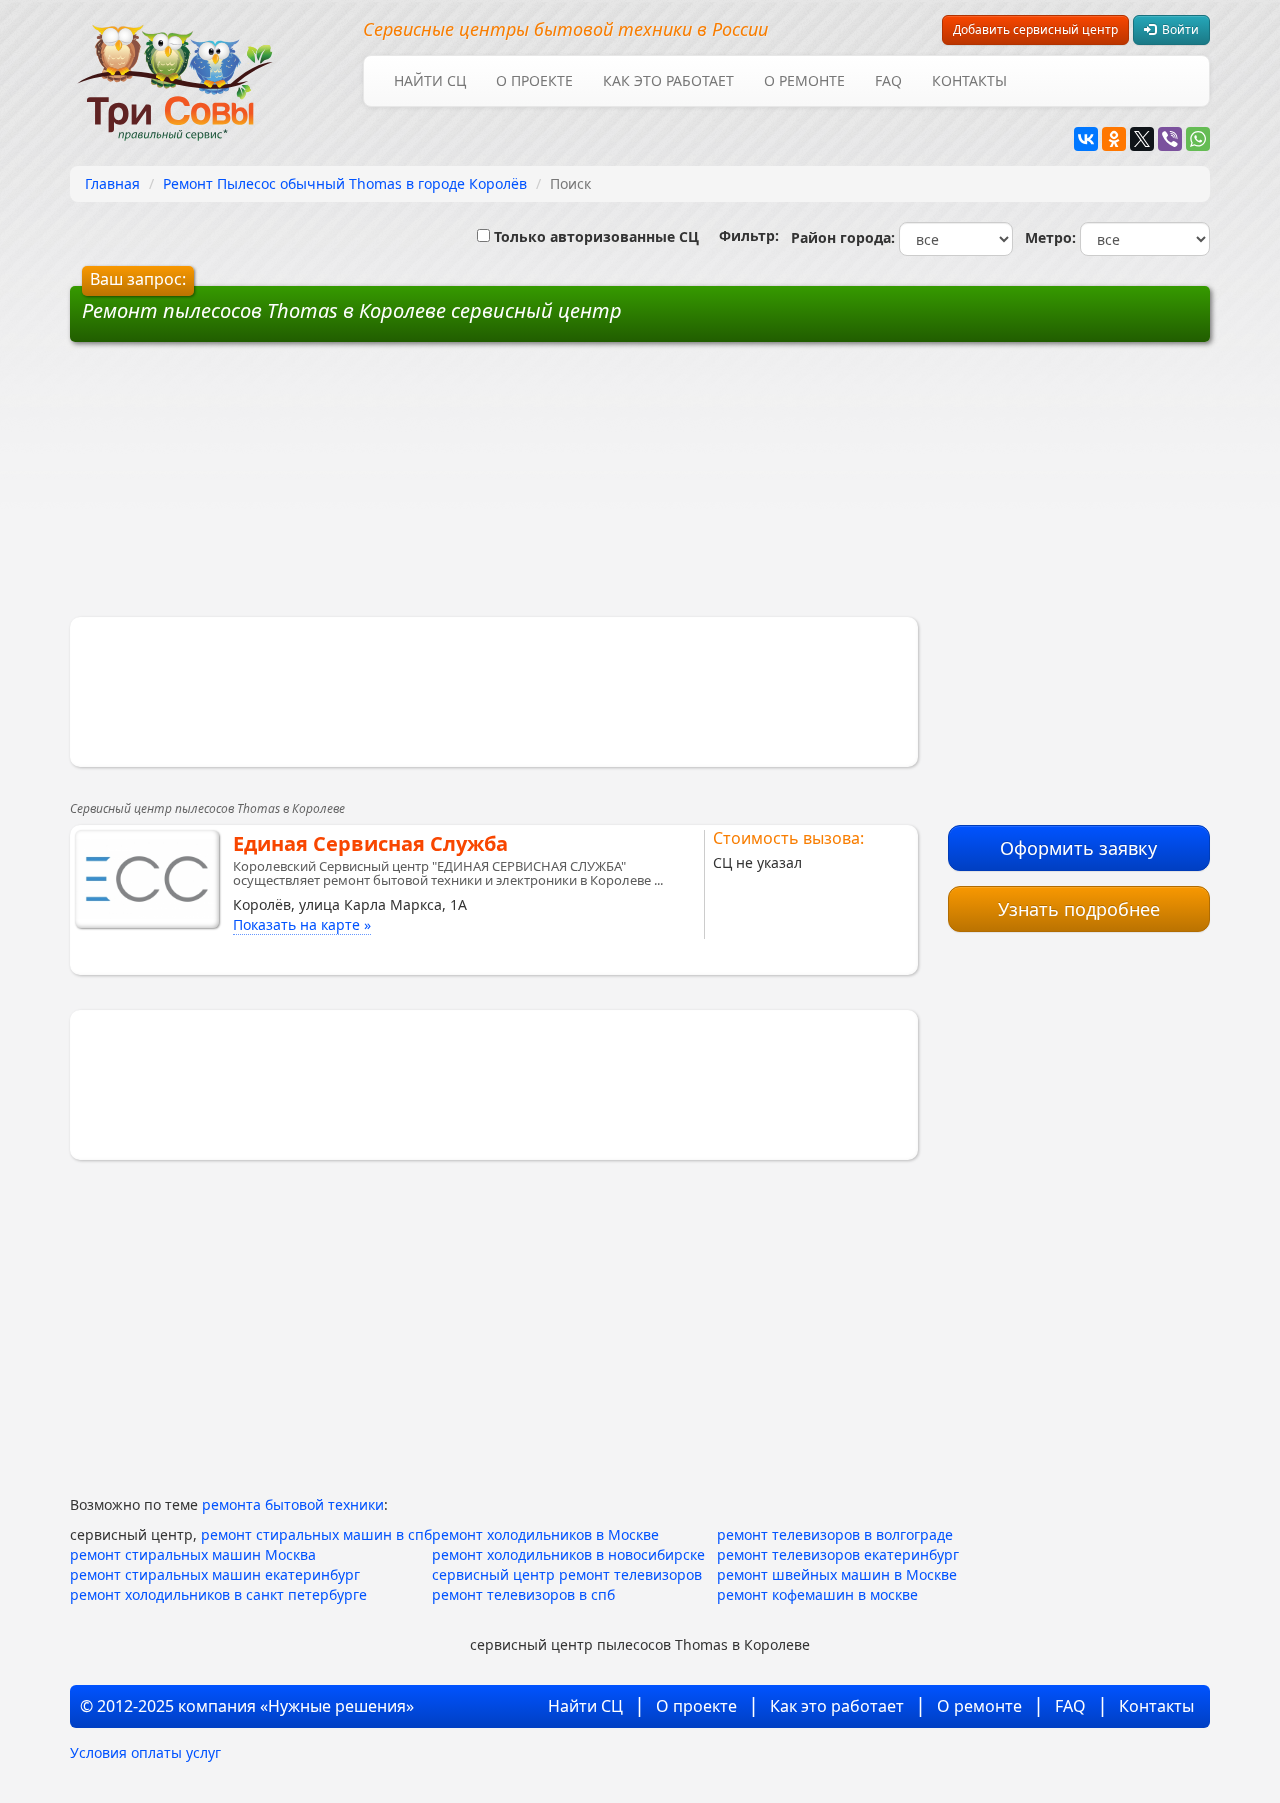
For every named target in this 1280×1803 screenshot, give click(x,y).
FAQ (888, 80)
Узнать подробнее (1079, 909)
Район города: (839, 237)
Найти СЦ (430, 80)
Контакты (969, 80)
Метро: (1046, 237)
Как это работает (668, 80)
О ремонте (804, 80)
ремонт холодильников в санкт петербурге (218, 1594)
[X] (1142, 139)
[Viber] (1170, 139)
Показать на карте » (302, 924)
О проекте (534, 80)
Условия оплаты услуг (145, 1752)
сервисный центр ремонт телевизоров (567, 1574)
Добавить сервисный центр (1035, 29)
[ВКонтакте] (1086, 139)
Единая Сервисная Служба (370, 843)
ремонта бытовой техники (293, 1504)
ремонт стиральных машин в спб (316, 1534)
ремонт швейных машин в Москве (837, 1574)
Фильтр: (741, 235)
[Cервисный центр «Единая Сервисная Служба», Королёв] (147, 879)
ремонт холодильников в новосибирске (568, 1554)
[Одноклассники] (1114, 139)
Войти (1177, 29)
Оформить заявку (1078, 848)
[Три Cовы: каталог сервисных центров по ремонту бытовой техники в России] (175, 70)
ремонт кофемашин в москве (817, 1594)
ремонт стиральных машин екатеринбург (215, 1574)
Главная (112, 183)
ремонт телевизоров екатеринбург (838, 1554)
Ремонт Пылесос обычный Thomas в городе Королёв (345, 183)
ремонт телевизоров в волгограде (835, 1534)
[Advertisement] (488, 487)
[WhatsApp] (1198, 139)
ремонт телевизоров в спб (523, 1594)
